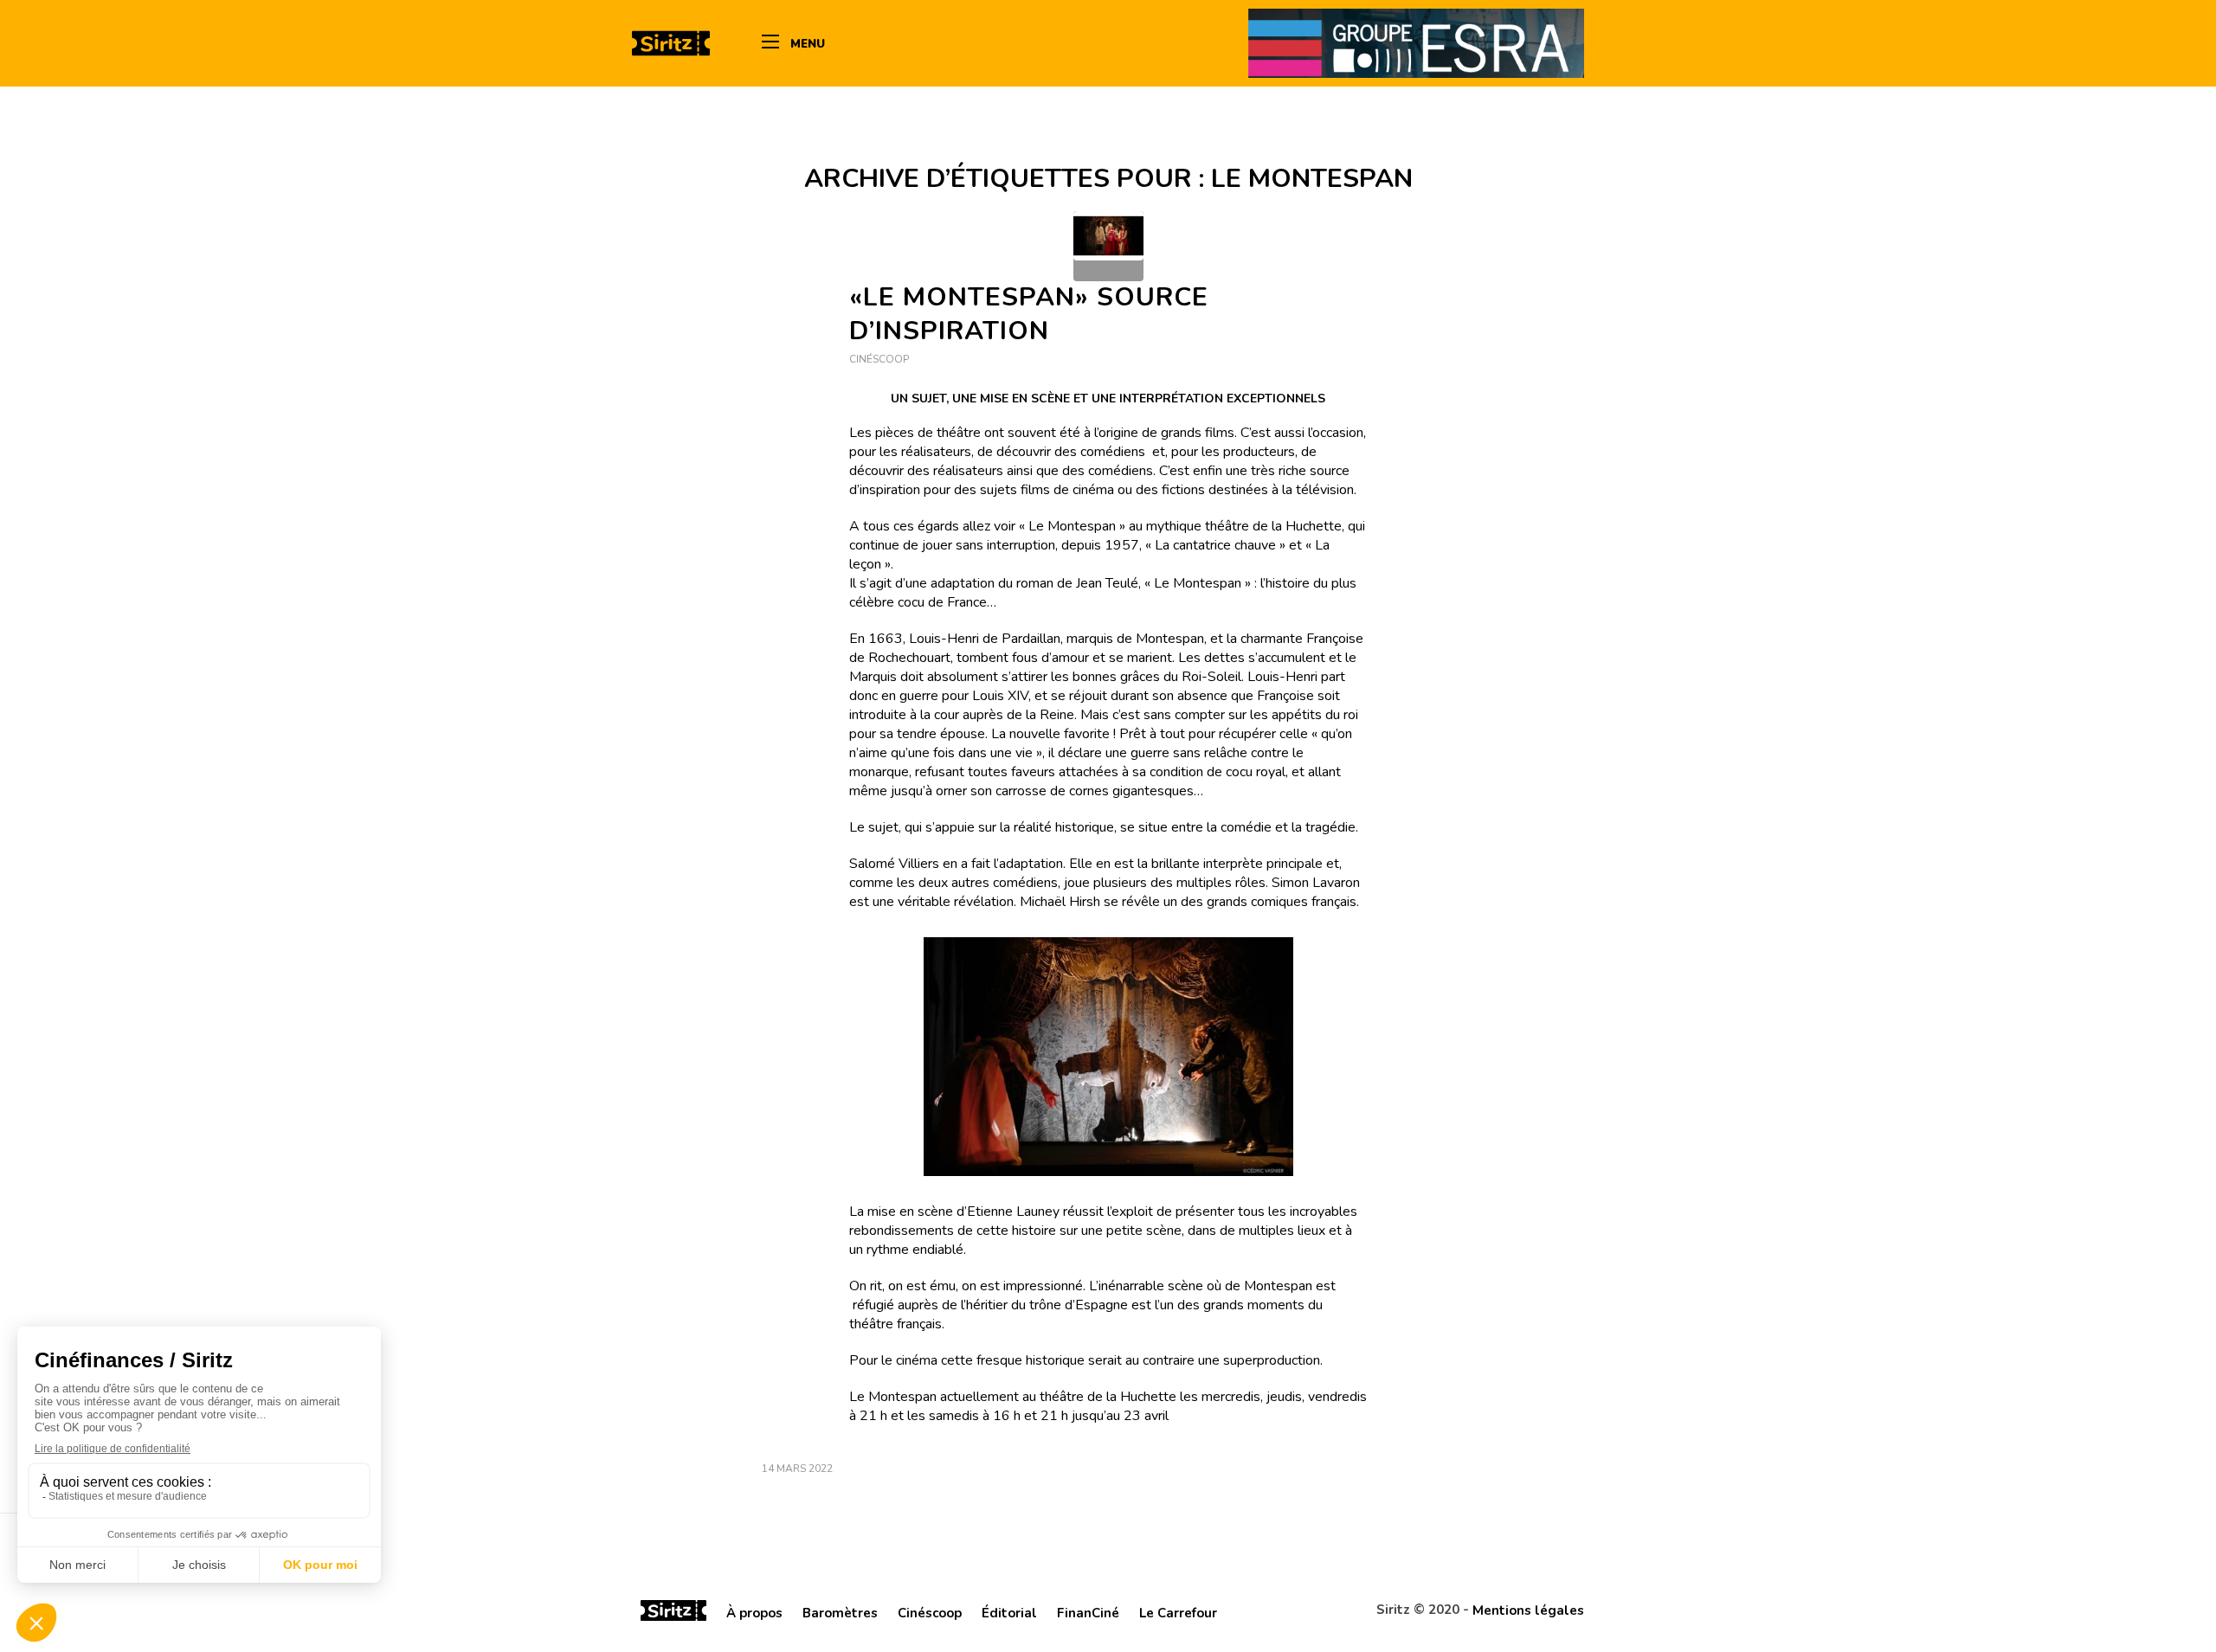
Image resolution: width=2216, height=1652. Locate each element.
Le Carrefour (1178, 1613)
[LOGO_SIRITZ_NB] (671, 43)
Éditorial (1009, 1613)
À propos (754, 1613)
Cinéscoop (879, 359)
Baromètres (840, 1613)
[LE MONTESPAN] (1108, 246)
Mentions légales (1528, 1610)
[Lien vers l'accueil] (673, 1613)
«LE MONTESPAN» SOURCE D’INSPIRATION (1029, 314)
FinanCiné (1088, 1613)
